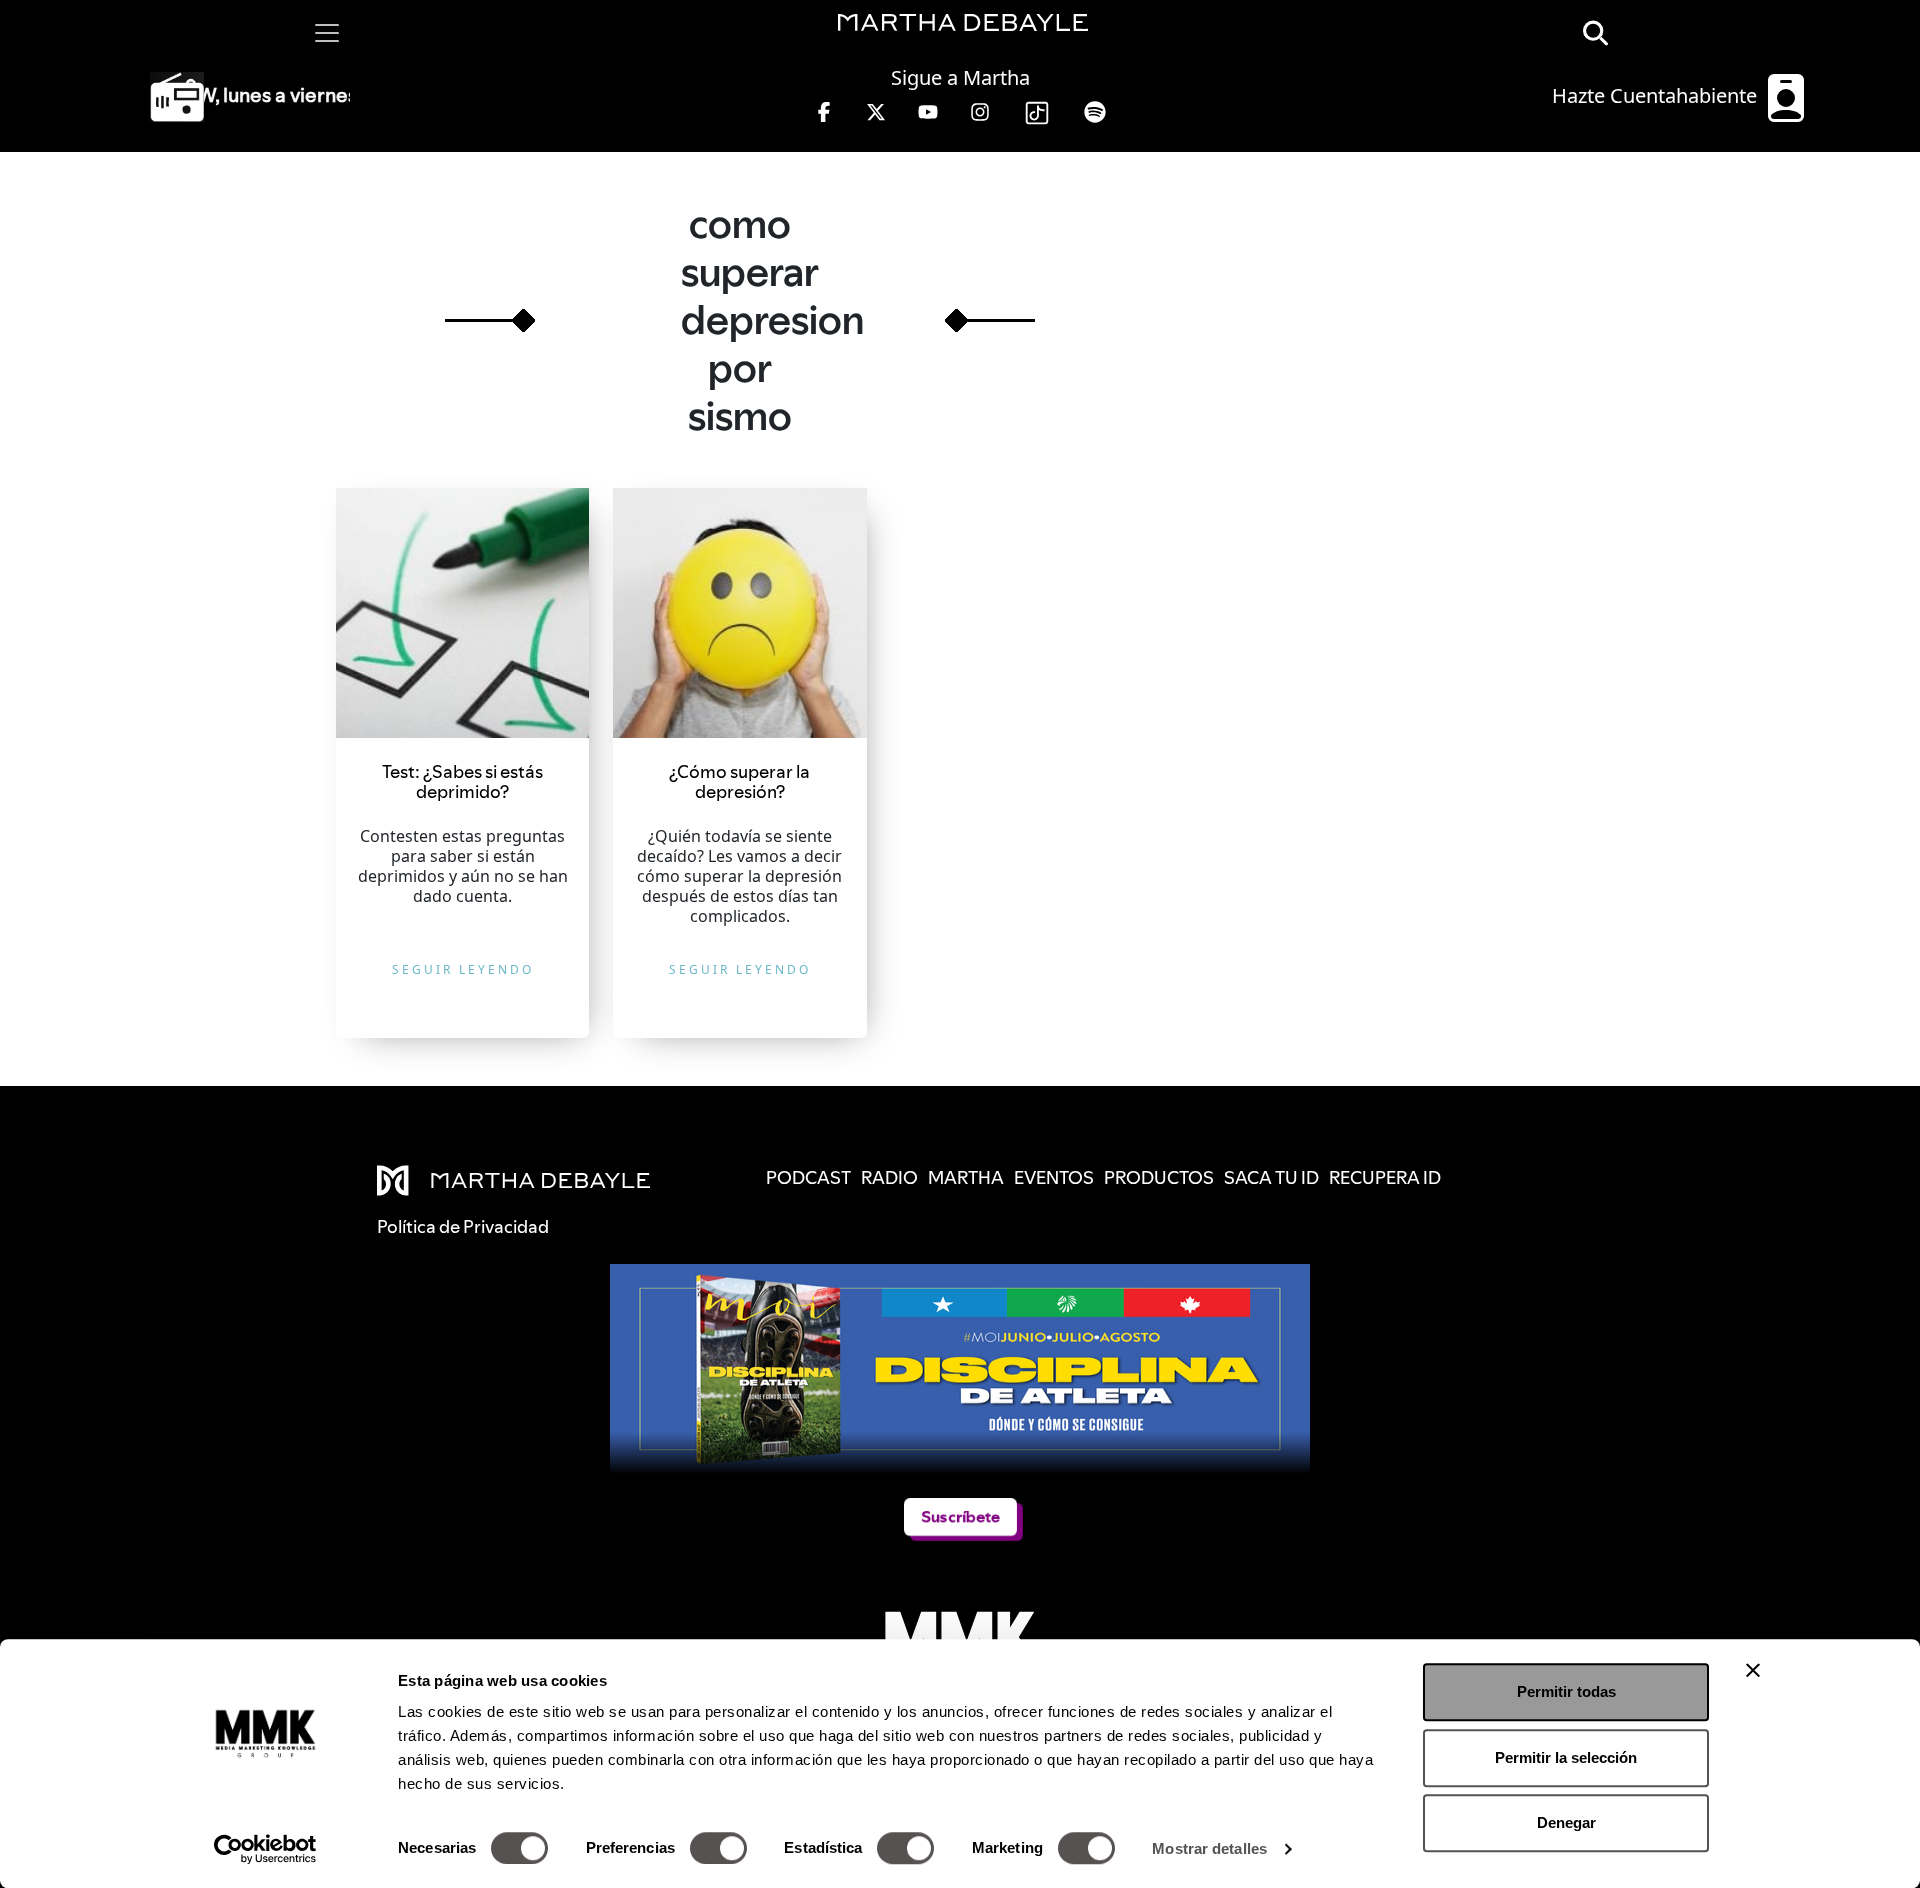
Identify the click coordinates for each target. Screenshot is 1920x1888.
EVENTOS (1054, 1177)
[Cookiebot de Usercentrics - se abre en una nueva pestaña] (265, 1849)
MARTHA (966, 1177)
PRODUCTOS (1159, 1177)
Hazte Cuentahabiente (1657, 95)
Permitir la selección (1566, 1757)
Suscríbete (960, 1516)
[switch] (718, 1848)
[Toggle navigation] (327, 33)
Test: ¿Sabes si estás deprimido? (462, 781)
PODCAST (808, 1177)
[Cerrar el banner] (1753, 1670)
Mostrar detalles (1209, 1848)
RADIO (889, 1177)
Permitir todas (1566, 1691)
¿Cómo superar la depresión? (739, 781)
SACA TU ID (1271, 1177)
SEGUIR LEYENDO (463, 969)
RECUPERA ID (1385, 1177)
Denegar (1566, 1822)
